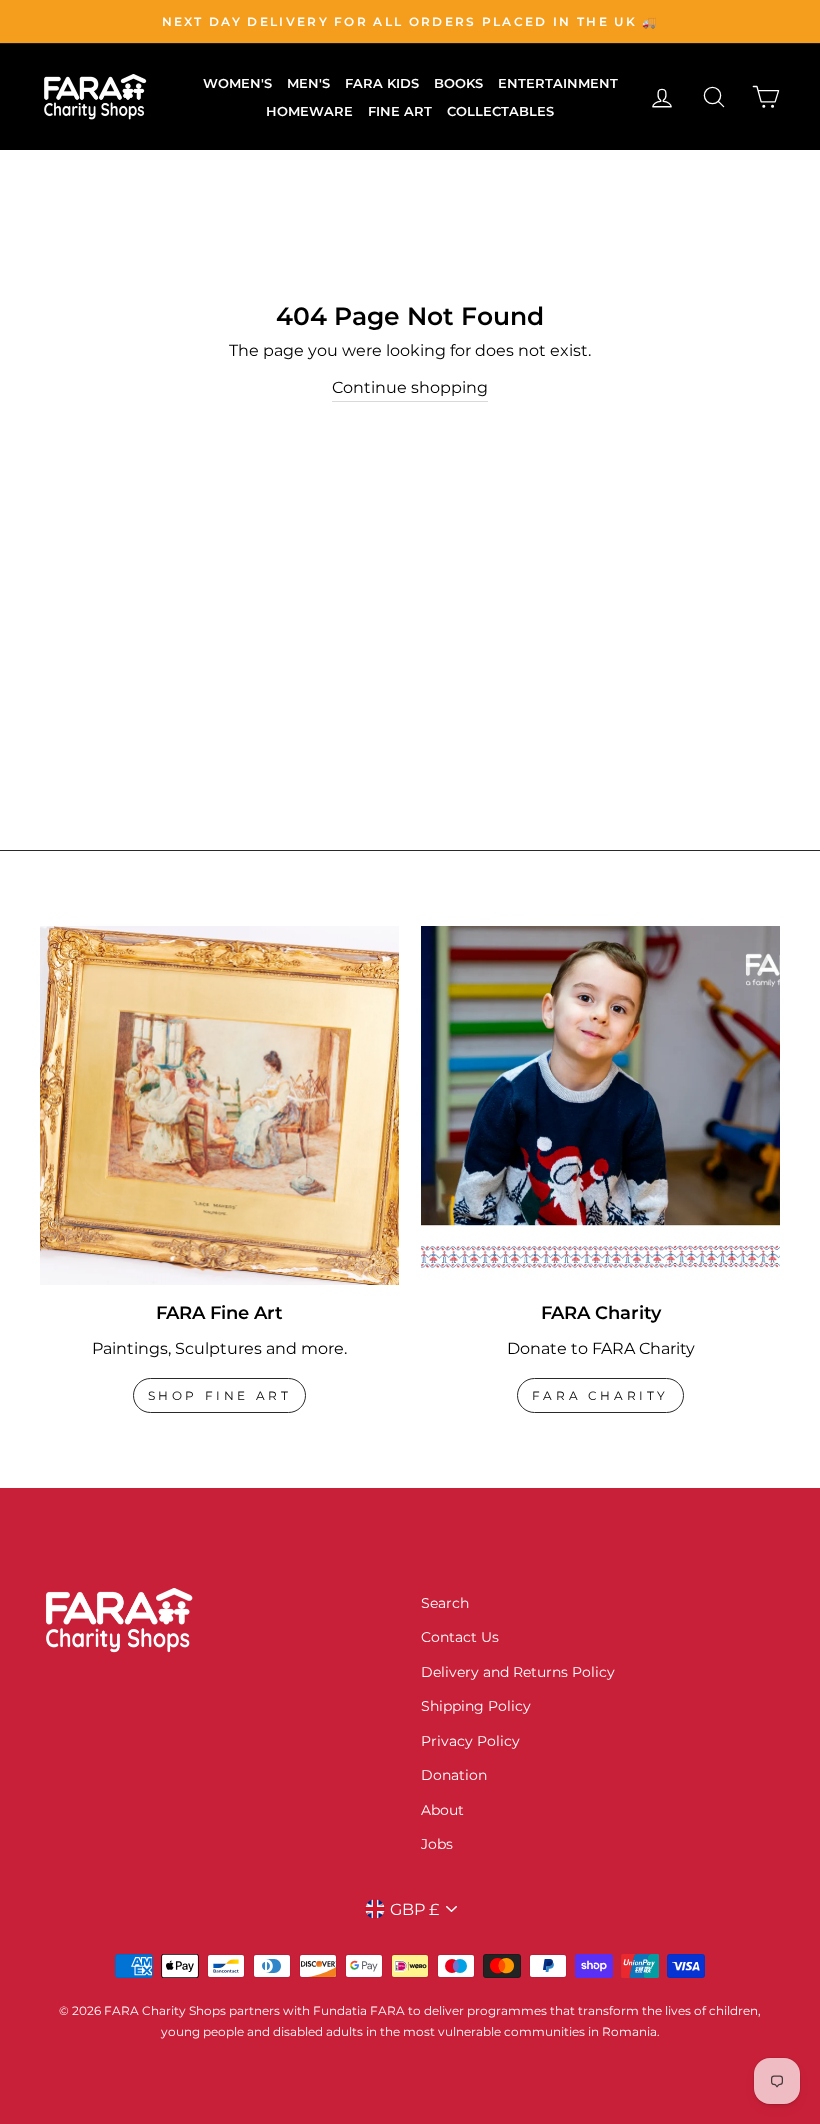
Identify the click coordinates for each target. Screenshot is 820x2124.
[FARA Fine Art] (219, 1105)
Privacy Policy (470, 1741)
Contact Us (460, 1637)
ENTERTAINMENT (558, 83)
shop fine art (220, 1395)
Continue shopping (410, 387)
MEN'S (308, 83)
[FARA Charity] (600, 1105)
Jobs (437, 1844)
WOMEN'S (237, 83)
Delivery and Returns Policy (518, 1672)
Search (445, 1603)
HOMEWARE (309, 111)
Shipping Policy (476, 1706)
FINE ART (400, 111)
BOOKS (458, 83)
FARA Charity (600, 1395)
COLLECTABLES (500, 111)
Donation (454, 1775)
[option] (410, 21)
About (442, 1810)
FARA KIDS (382, 83)
